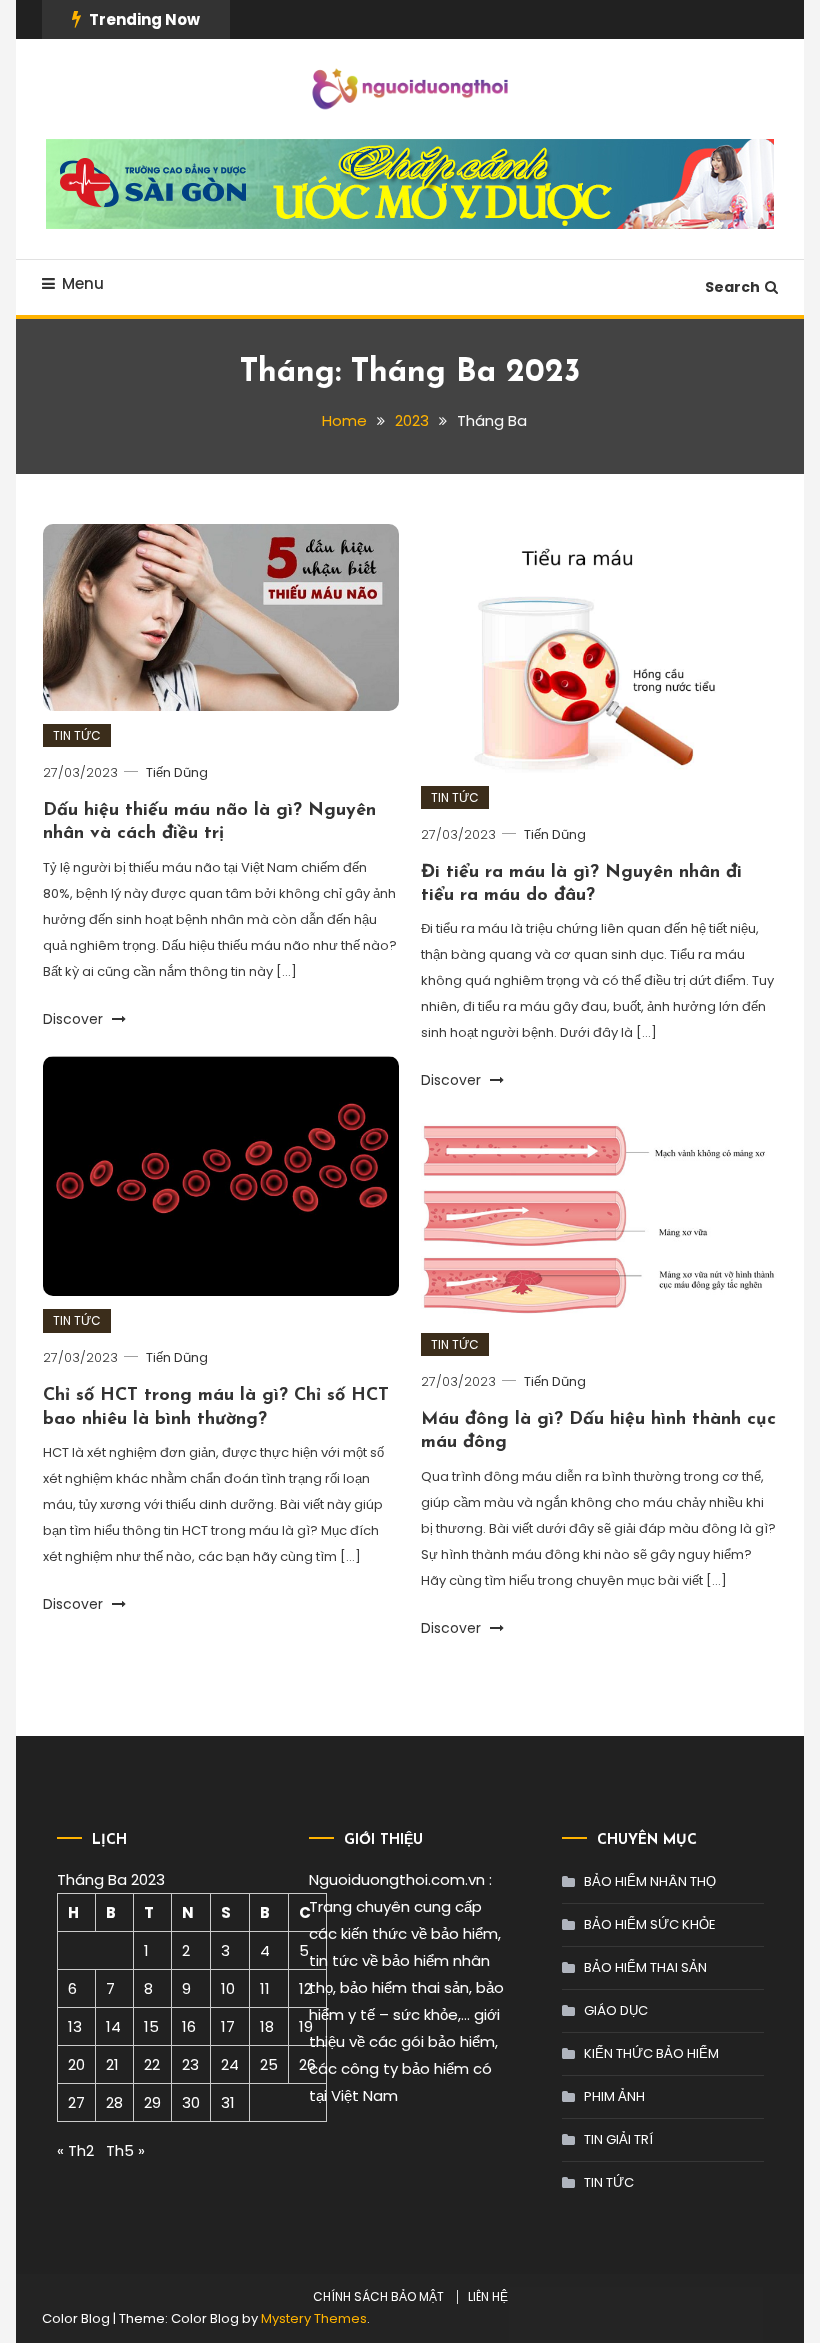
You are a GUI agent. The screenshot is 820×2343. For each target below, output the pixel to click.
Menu (83, 283)
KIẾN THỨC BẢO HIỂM (651, 2053)
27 (76, 2102)
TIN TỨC (77, 735)
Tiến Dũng (177, 772)
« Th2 (75, 2150)
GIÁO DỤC (616, 2010)
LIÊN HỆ (488, 2297)
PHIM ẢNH (614, 2096)
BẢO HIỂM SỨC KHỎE (650, 1924)
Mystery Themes (314, 2318)
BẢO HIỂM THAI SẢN (645, 1967)
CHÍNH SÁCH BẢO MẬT (378, 2297)
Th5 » (125, 2150)
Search (732, 287)
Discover (75, 1019)
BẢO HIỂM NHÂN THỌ (650, 1881)
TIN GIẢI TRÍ (618, 2139)
